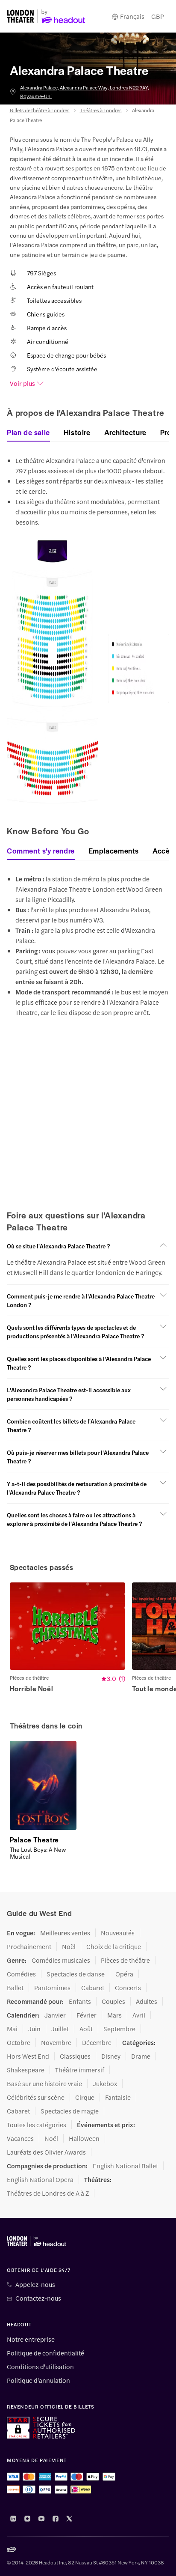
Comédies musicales (61, 1960)
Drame (141, 2056)
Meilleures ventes (65, 1933)
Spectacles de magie (70, 2111)
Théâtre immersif (80, 2070)
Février (87, 2015)
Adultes (147, 2001)
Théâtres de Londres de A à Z (48, 2193)
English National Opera (40, 2179)
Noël (69, 1946)
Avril (139, 2015)
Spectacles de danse (76, 1974)
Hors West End (28, 2056)
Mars (114, 2015)
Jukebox (105, 2083)
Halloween (84, 2138)
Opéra (124, 1974)
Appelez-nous (35, 2284)
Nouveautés (118, 1933)
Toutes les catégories (37, 2125)
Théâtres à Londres (101, 110)
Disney (111, 2056)
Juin (34, 2029)
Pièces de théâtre (125, 1960)
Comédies (21, 1974)
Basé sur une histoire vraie (44, 2083)
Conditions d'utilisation (40, 2367)
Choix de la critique (114, 1946)
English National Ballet (125, 2166)
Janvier (55, 2015)
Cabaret (93, 1988)
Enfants (80, 2001)
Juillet (60, 2029)
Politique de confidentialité (45, 2353)
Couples (113, 2001)
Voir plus (22, 383)
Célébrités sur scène (36, 2097)
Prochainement (29, 1946)
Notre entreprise (31, 2339)
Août (86, 2029)
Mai (12, 2029)
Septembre (119, 2029)
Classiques (75, 2056)
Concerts (128, 1988)
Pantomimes (52, 1988)
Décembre (97, 2042)
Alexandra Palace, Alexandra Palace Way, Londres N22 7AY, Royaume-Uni (85, 92)
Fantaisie (118, 2097)
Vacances (20, 2138)
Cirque (85, 2097)
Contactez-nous (38, 2298)
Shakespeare (26, 2070)
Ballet (15, 1988)
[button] (88, 1246)
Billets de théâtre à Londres (40, 110)
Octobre (19, 2042)
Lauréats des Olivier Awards (46, 2152)
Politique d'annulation (38, 2380)
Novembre (56, 2042)
